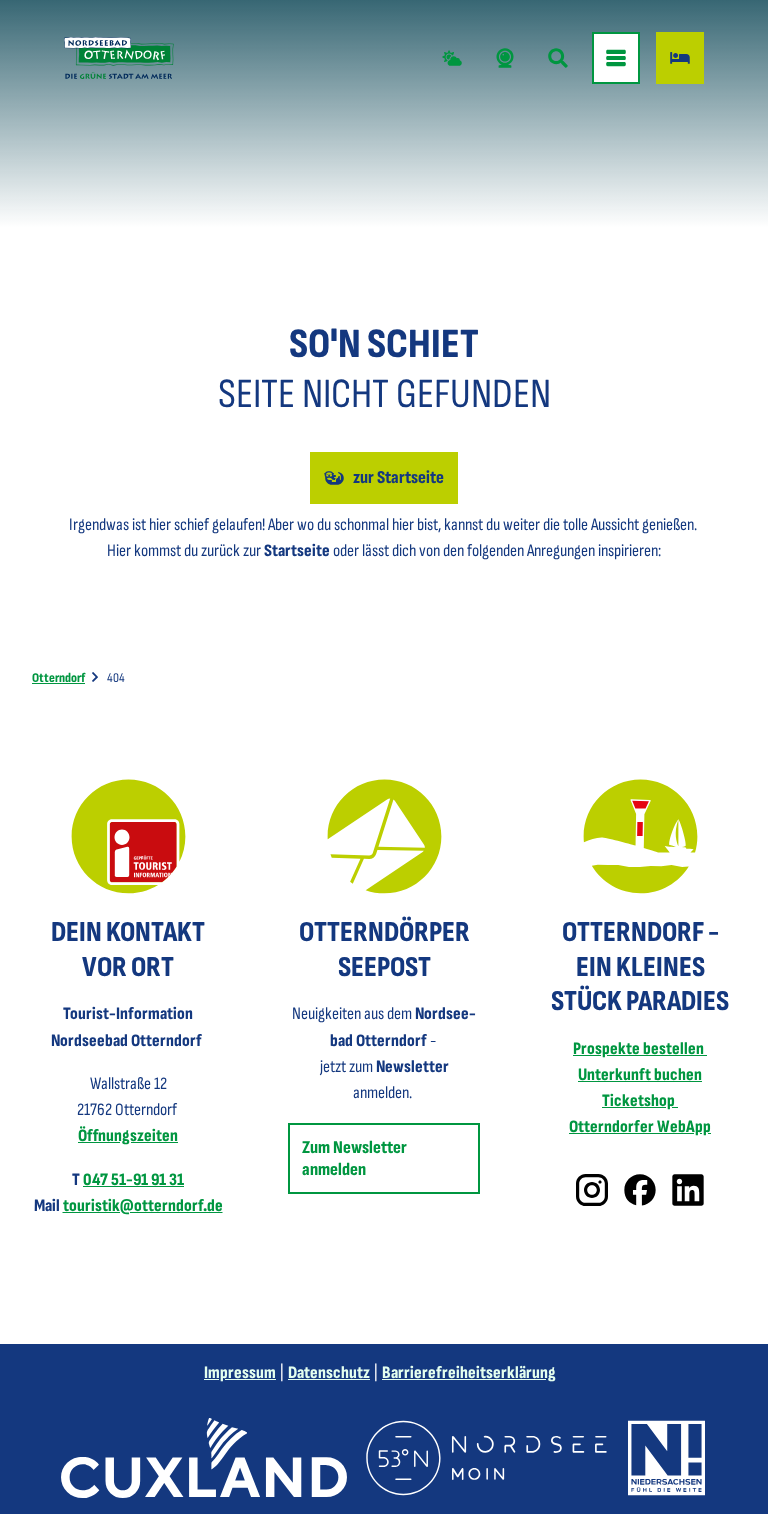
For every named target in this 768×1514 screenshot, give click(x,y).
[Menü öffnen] (616, 58)
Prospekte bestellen (640, 1048)
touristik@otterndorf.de (143, 1205)
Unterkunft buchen (640, 1074)
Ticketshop (640, 1100)
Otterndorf (58, 678)
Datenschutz (329, 1372)
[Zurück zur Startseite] (119, 58)
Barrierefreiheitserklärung (469, 1372)
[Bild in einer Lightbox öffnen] (128, 836)
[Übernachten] (680, 58)
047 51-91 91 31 (133, 1179)
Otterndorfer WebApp (640, 1126)
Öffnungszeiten (128, 1135)
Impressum (240, 1372)
